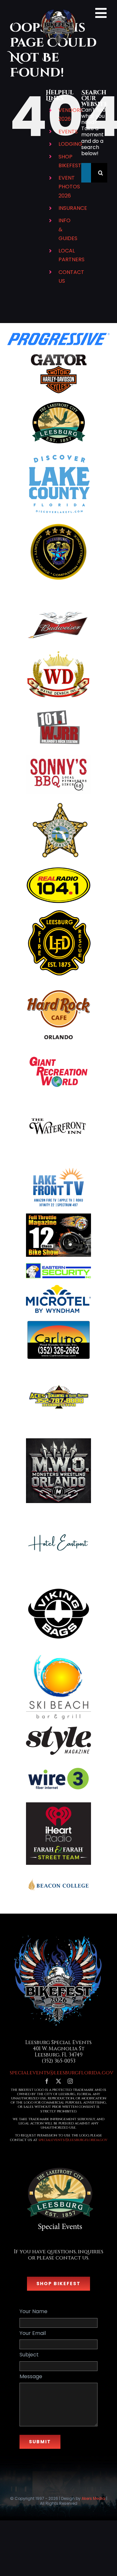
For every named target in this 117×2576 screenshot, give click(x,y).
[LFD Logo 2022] (58, 913)
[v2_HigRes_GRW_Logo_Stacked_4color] (58, 1056)
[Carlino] (58, 1322)
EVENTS (68, 132)
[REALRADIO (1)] (58, 869)
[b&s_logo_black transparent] (58, 354)
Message (31, 2376)
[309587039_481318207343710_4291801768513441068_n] (58, 1099)
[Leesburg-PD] (58, 525)
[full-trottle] (58, 1216)
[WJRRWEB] (58, 708)
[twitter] (58, 2081)
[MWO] (58, 1441)
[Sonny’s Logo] (58, 758)
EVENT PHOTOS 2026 (69, 187)
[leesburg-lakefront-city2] (58, 403)
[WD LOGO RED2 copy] (58, 652)
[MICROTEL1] (58, 1287)
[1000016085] (58, 1655)
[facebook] (47, 2081)
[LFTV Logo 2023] (58, 1170)
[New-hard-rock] (58, 985)
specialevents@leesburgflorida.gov (62, 2072)
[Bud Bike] (58, 610)
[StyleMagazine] (58, 1729)
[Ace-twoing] (58, 1369)
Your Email (33, 2333)
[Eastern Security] (58, 1266)
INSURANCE (73, 208)
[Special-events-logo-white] (58, 2164)
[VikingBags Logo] (58, 1584)
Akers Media (93, 2498)
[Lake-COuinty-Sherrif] (58, 803)
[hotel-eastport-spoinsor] (58, 1512)
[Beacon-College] (58, 1874)
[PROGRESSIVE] (59, 335)
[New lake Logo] (58, 453)
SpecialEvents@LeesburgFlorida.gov (73, 2140)
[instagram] (70, 2081)
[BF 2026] (58, 1936)
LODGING (70, 144)
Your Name (33, 2311)
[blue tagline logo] (58, 1764)
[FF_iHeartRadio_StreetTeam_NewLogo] (58, 1805)
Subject (29, 2355)
